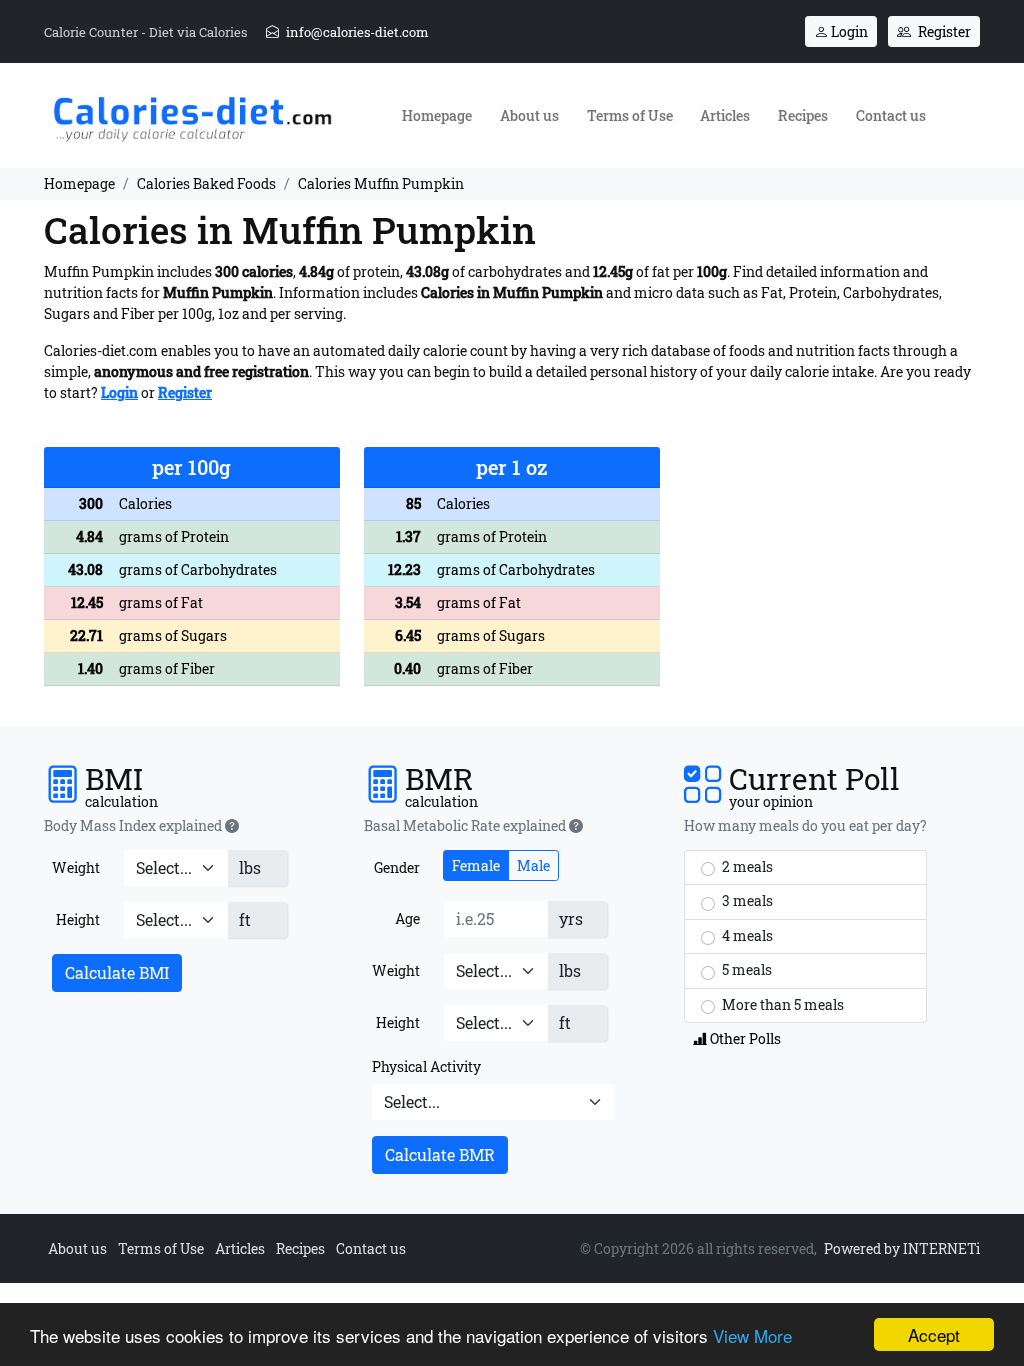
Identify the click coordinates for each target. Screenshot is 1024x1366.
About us (529, 115)
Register (943, 31)
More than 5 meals (781, 1004)
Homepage (437, 115)
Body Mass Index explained (134, 826)
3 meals (746, 900)
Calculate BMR (440, 1154)
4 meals (746, 935)
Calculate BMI (117, 972)
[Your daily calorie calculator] (192, 113)
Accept (934, 1334)
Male (533, 865)
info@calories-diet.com (356, 32)
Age (407, 918)
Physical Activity (426, 1066)
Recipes (803, 115)
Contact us (891, 115)
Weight (76, 867)
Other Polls (744, 1038)
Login (848, 31)
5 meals (745, 969)
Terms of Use (630, 115)
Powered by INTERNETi (902, 1248)
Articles (725, 115)
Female (476, 865)
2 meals (746, 866)
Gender (397, 867)
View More (752, 1335)
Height (78, 919)
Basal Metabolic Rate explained (466, 826)
